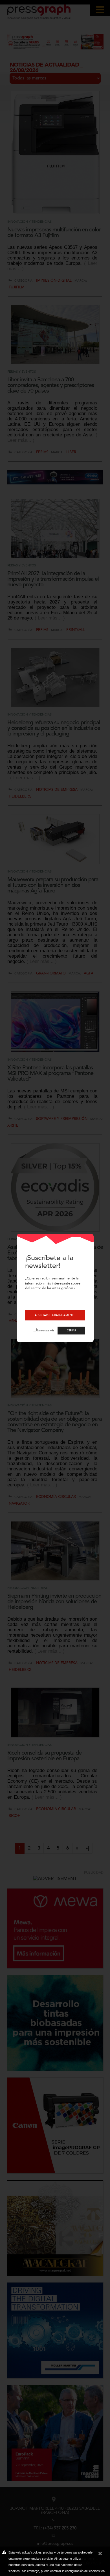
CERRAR (71, 1331)
